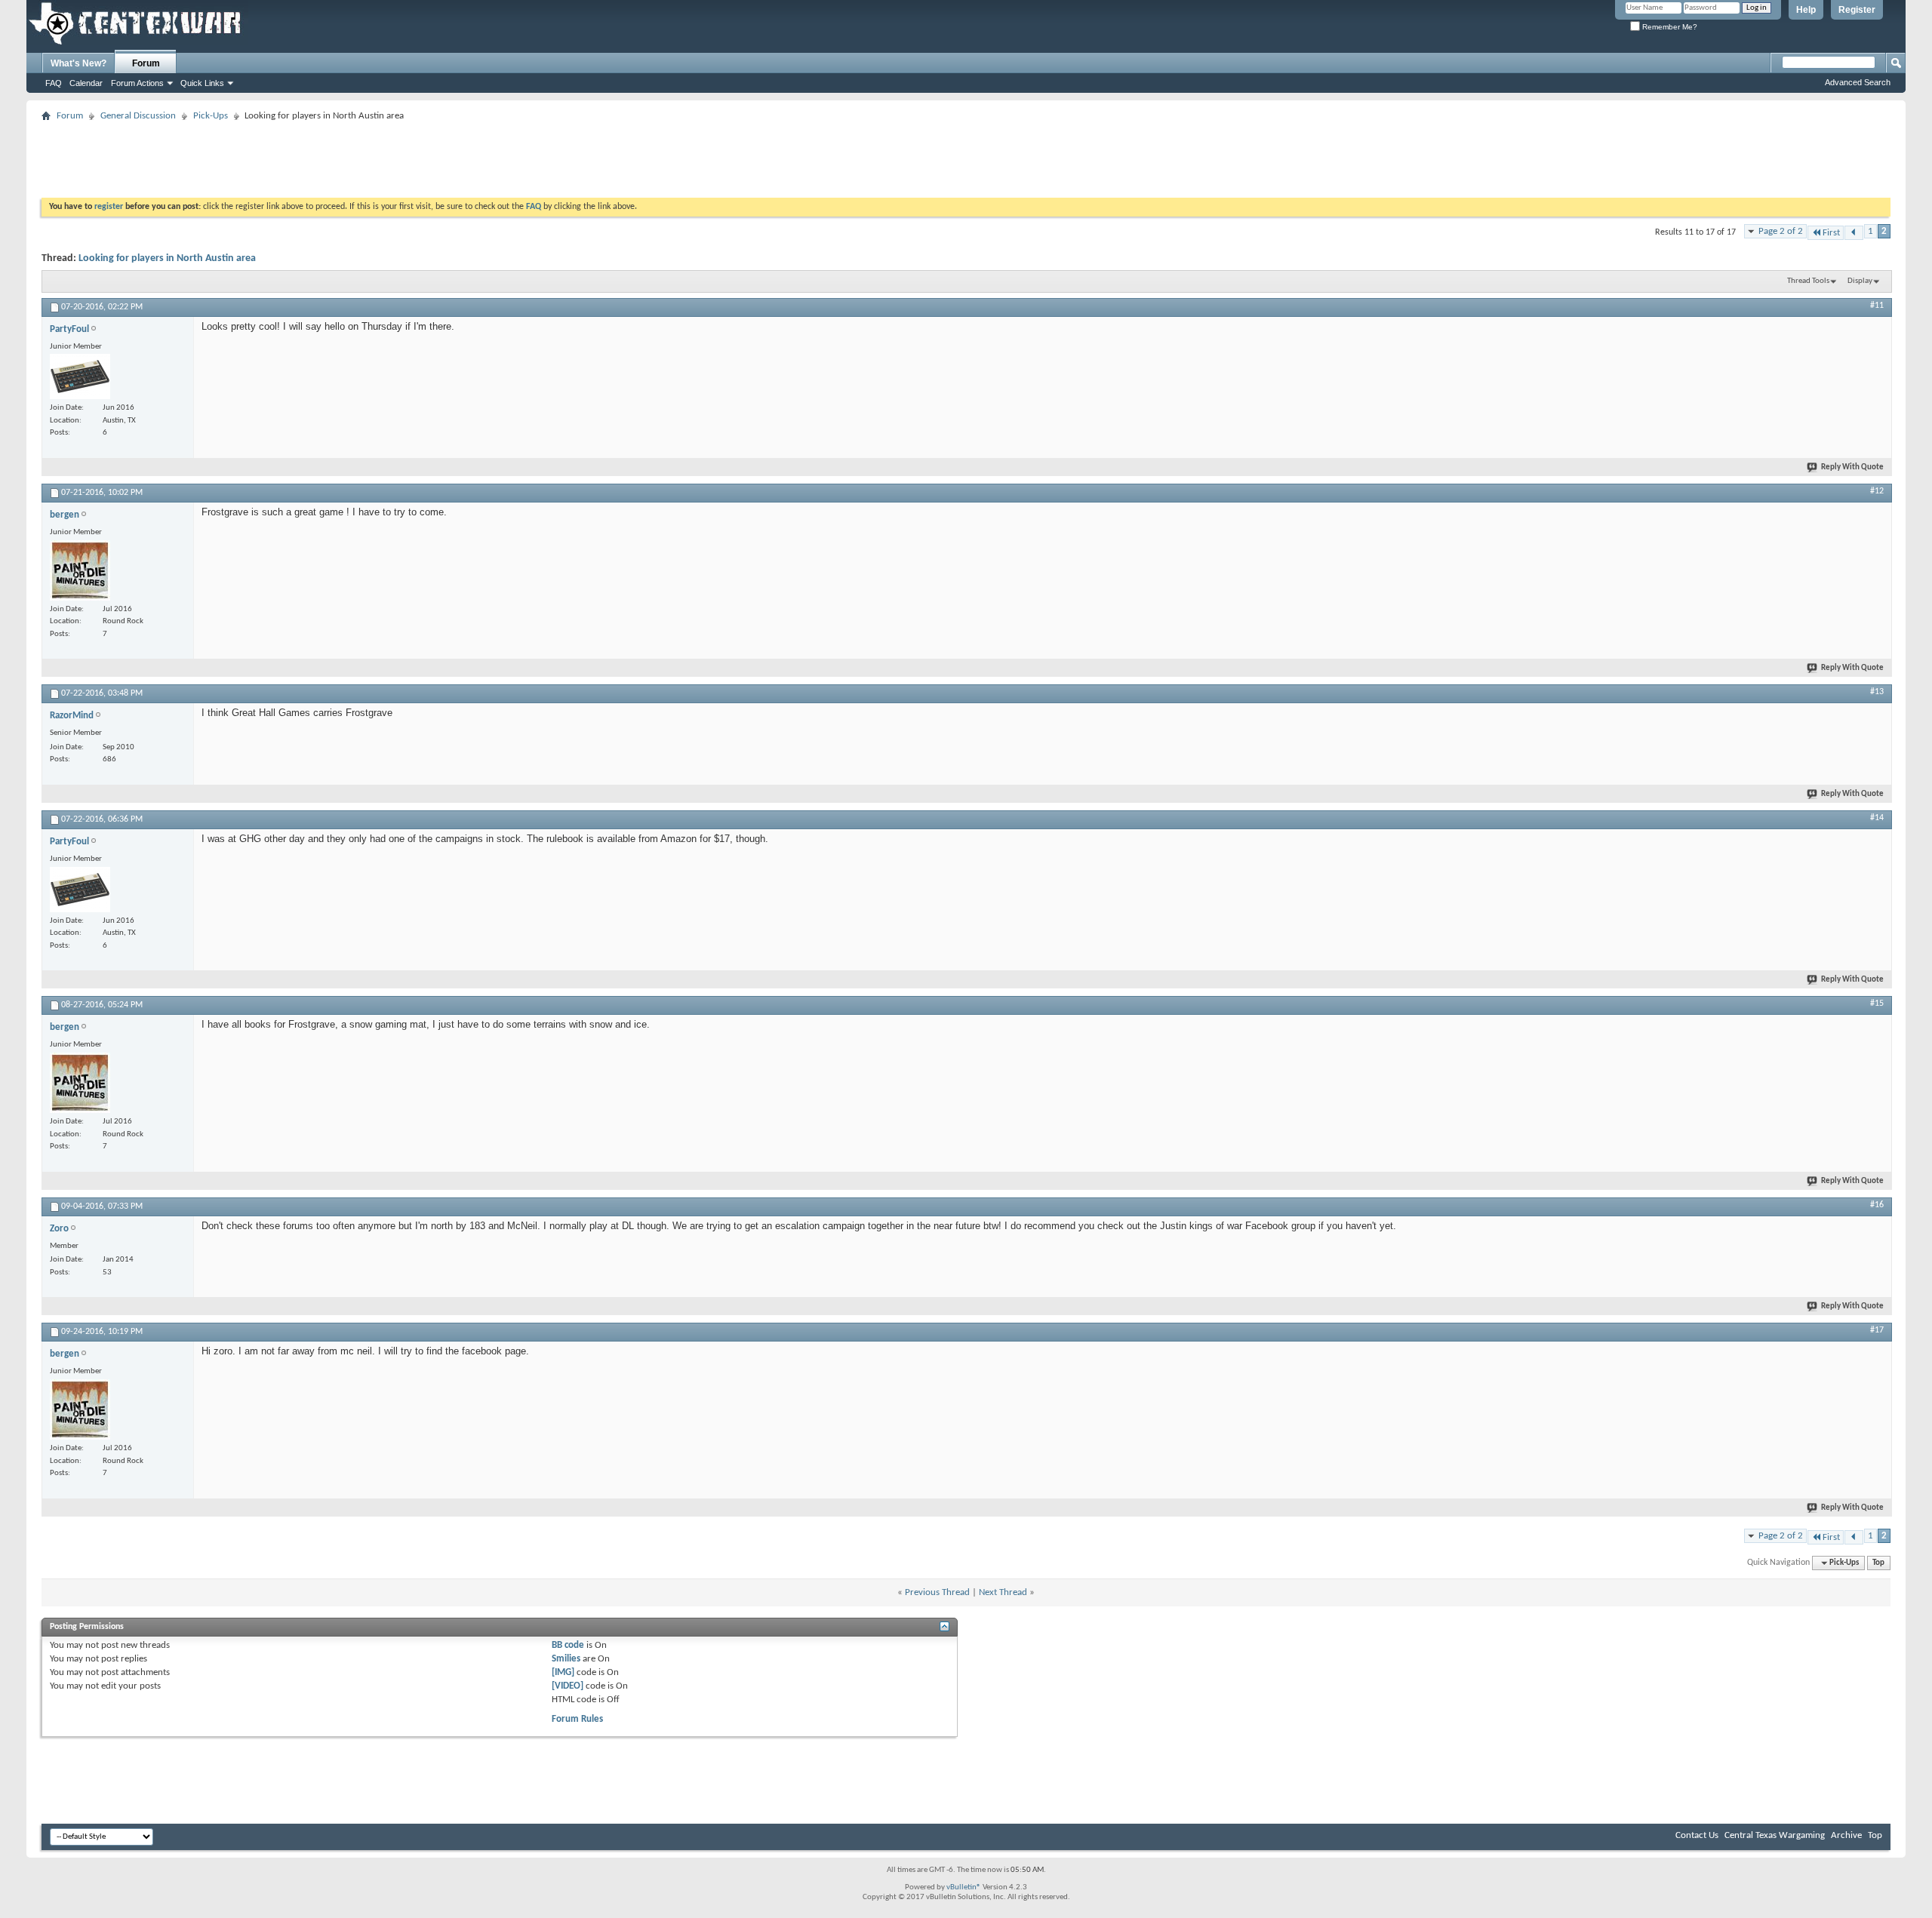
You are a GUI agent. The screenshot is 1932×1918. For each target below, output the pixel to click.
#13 (1877, 692)
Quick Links (202, 83)
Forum (146, 63)
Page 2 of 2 (1781, 231)
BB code (568, 1645)
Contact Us (1697, 1835)
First (1831, 233)
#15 (1877, 1004)
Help (1806, 10)
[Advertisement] (316, 160)
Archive (1846, 1835)
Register (1857, 10)
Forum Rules (577, 1719)
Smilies (566, 1659)
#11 (1877, 306)
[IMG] (563, 1672)
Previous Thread (937, 1592)
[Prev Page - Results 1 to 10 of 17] (1854, 233)
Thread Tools (1808, 281)
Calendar (86, 83)
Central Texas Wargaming (1775, 1835)
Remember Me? (1669, 27)
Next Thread (1003, 1592)
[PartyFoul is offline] (80, 377)
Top (1878, 1563)
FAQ (54, 83)
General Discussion (138, 116)
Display (1860, 281)
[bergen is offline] (80, 570)
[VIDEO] (568, 1686)
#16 (1877, 1205)
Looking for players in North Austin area (167, 258)
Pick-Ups (211, 116)
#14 (1877, 818)
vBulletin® (964, 1887)
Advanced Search (1858, 82)
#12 (1877, 491)
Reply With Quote (1852, 467)
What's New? (78, 63)
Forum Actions (137, 83)
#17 (1877, 1330)
